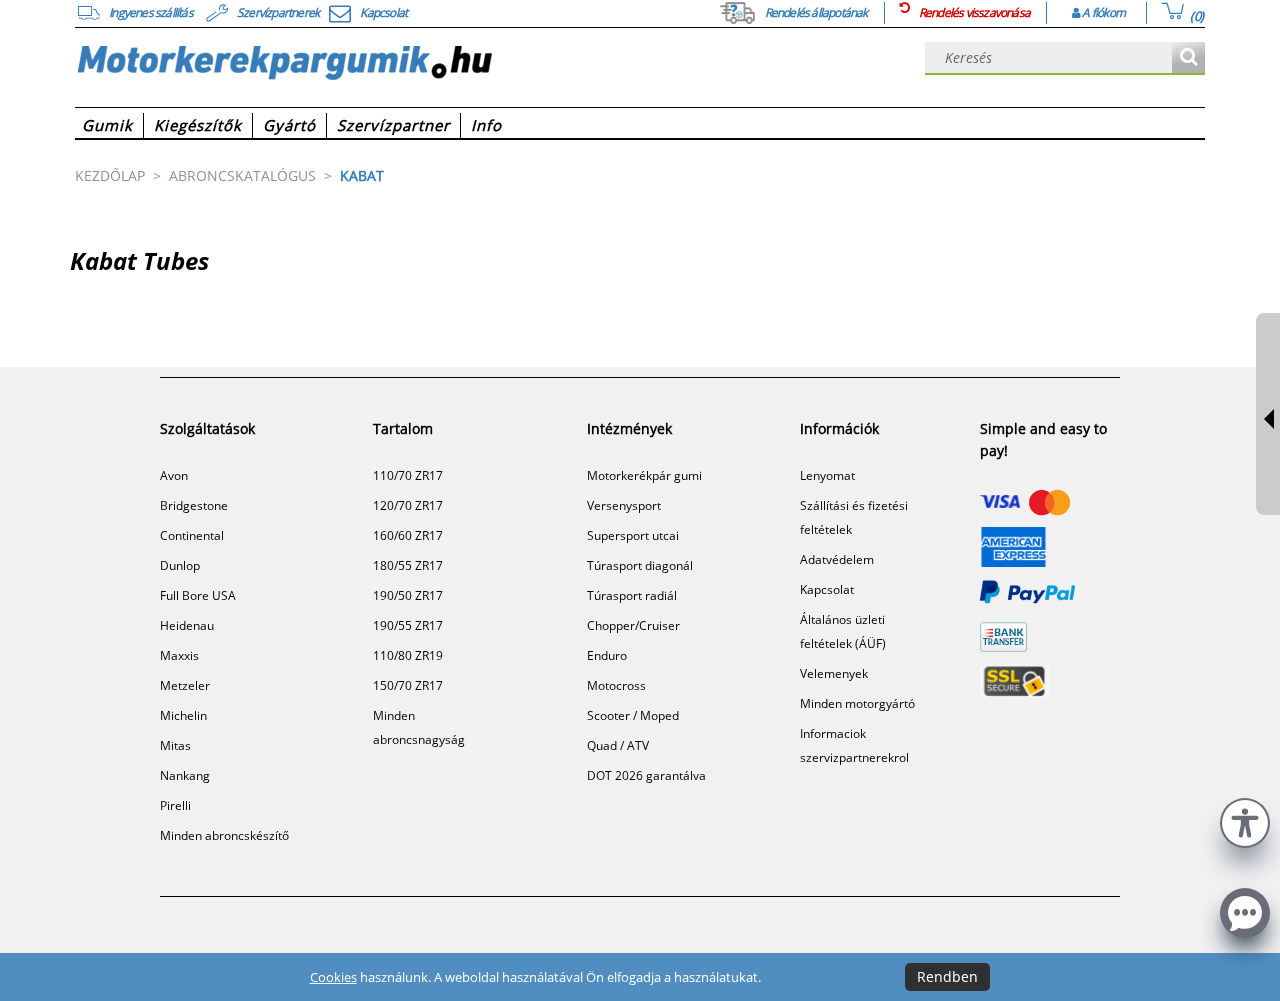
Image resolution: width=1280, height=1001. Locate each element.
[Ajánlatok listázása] (1188, 58)
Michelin (183, 715)
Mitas (175, 745)
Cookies (333, 977)
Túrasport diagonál (640, 565)
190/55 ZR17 (408, 625)
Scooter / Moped (633, 715)
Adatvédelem (837, 559)
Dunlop (180, 565)
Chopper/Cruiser (633, 625)
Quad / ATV (618, 745)
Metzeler (185, 685)
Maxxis (179, 655)
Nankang (185, 775)
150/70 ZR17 (408, 685)
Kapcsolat (827, 589)
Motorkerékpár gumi (644, 475)
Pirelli (175, 805)
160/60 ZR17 (408, 535)
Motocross (616, 685)
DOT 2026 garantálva (646, 775)
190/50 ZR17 (408, 595)
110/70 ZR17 (408, 475)
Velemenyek (834, 673)
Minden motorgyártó (857, 703)
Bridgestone (194, 505)
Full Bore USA (198, 595)
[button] (1245, 820)
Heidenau (187, 625)
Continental (192, 535)
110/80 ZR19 (408, 655)
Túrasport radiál (632, 595)
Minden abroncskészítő (224, 835)
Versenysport (624, 505)
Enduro (607, 655)
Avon (174, 475)
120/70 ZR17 (408, 505)
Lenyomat (827, 475)
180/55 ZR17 (408, 565)
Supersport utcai (633, 535)
